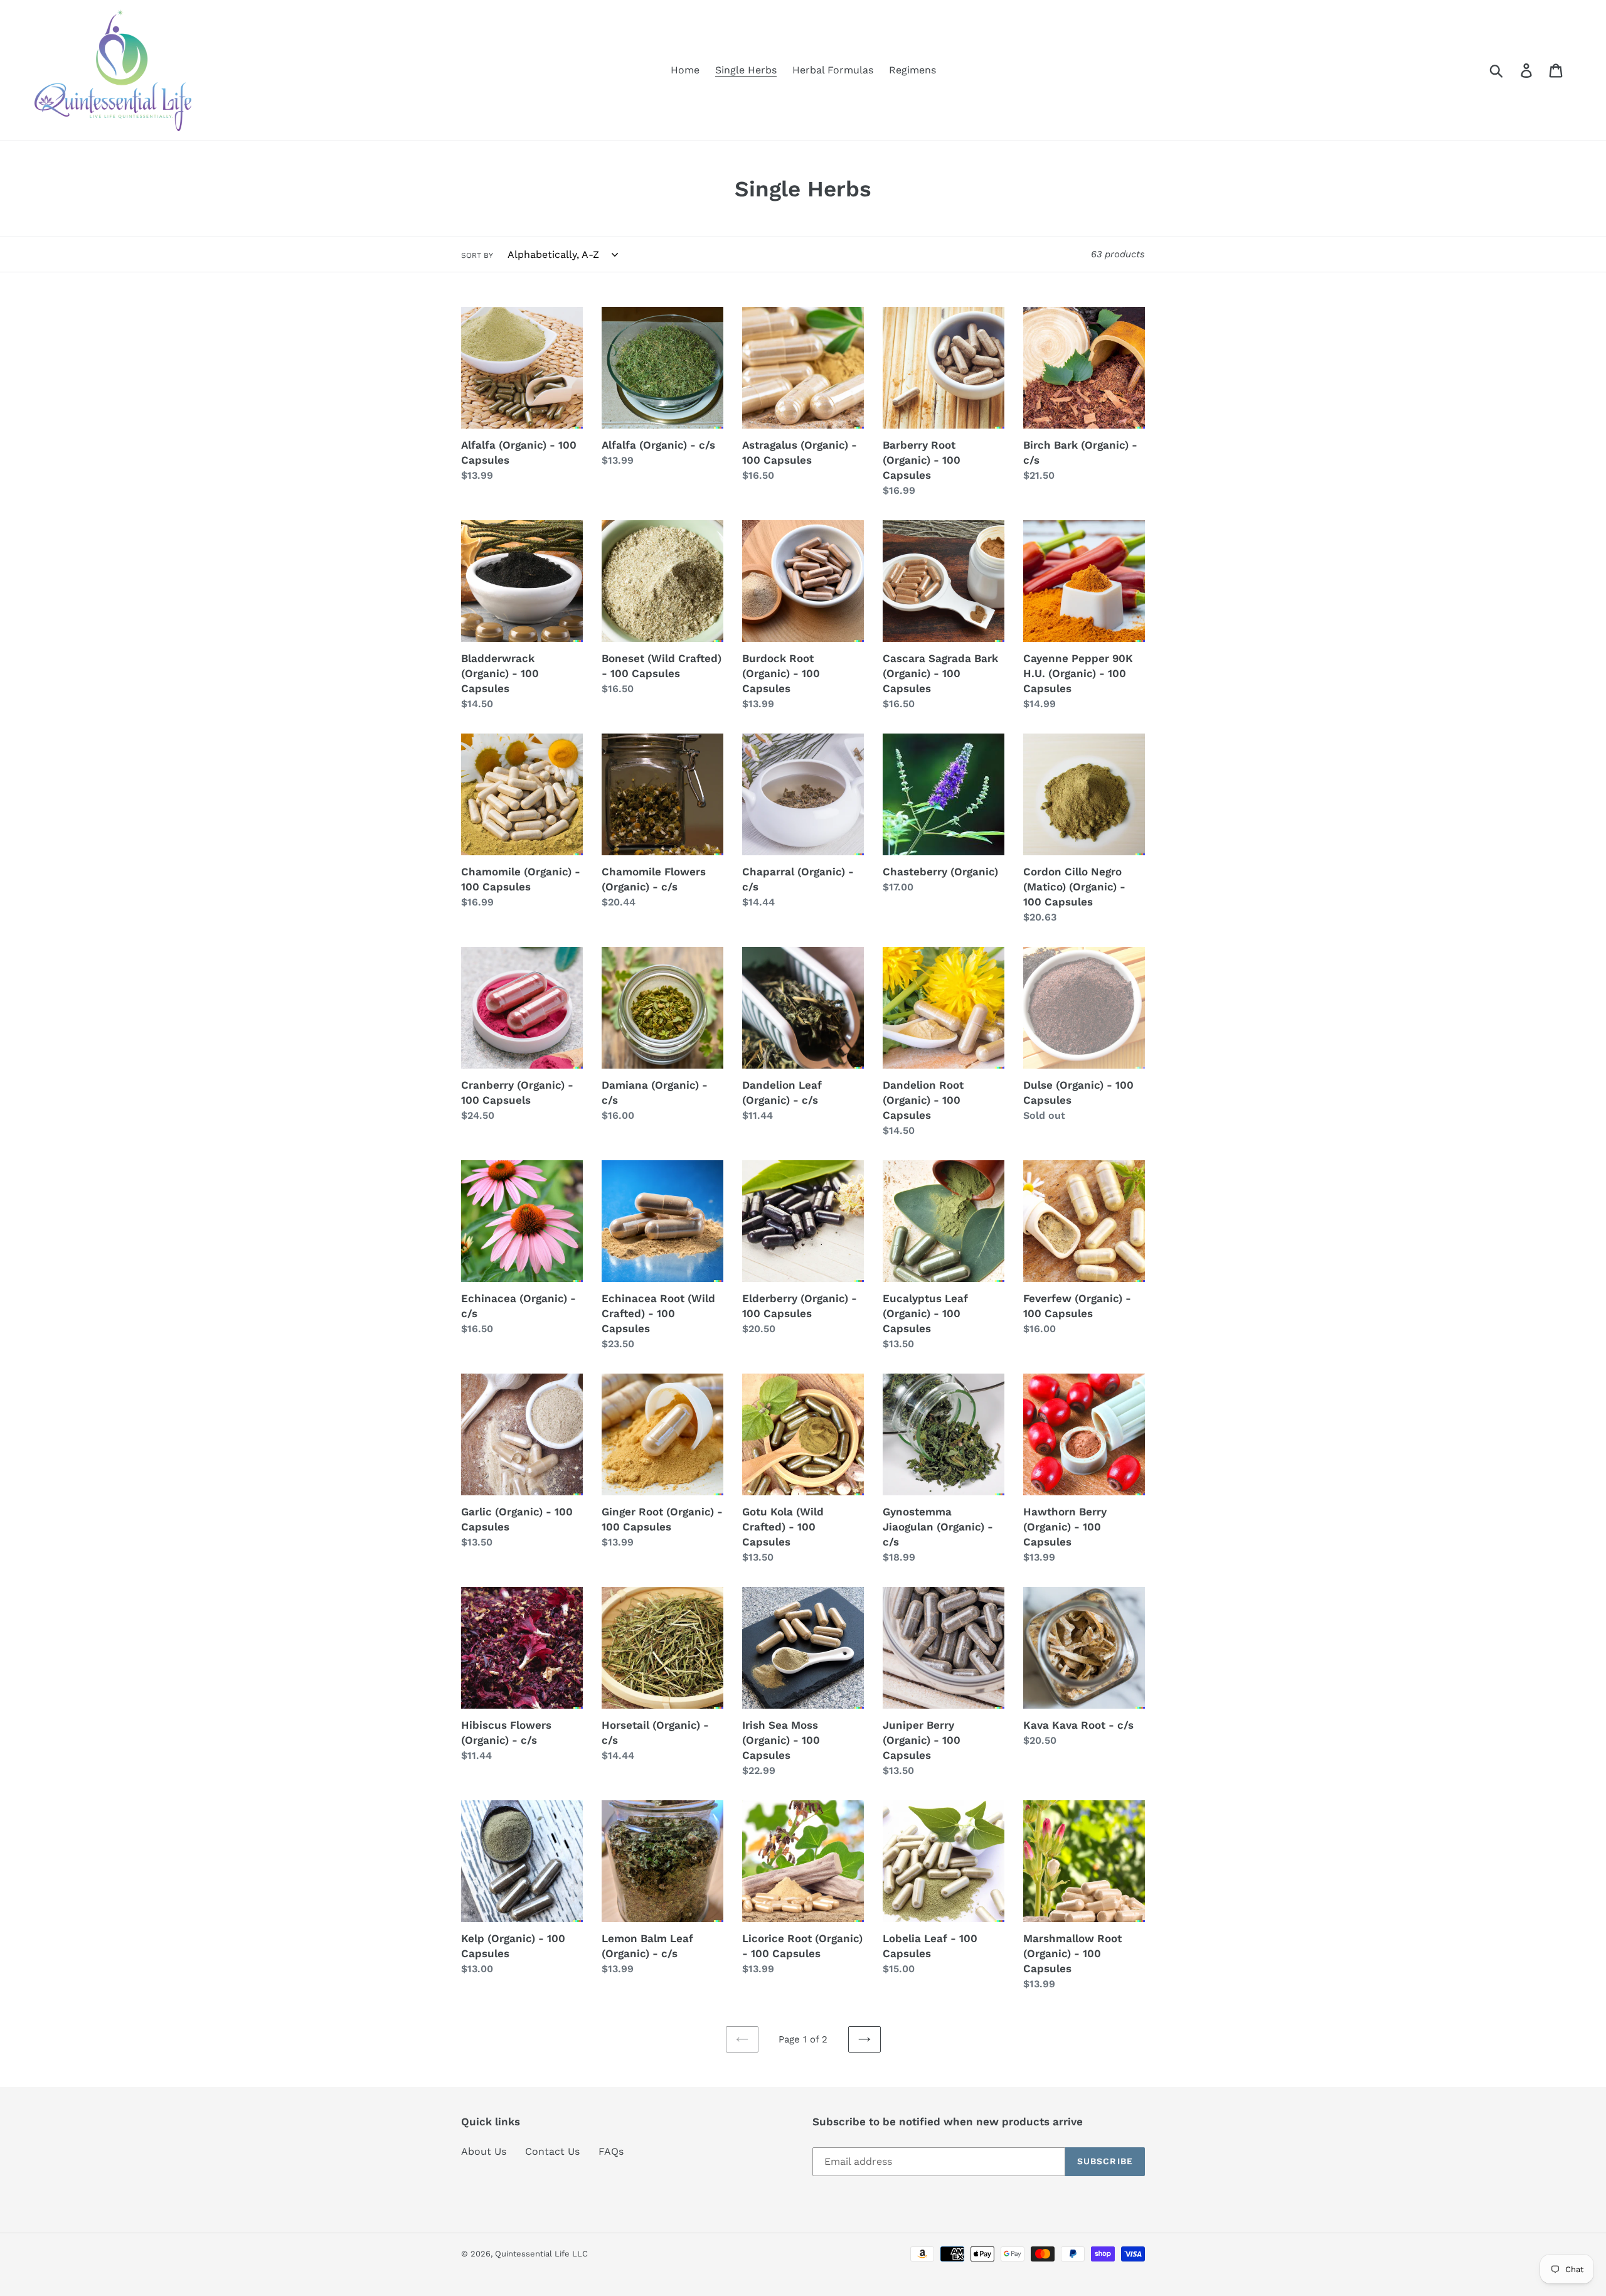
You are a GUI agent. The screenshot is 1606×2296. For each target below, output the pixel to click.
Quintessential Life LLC (541, 2254)
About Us (484, 2151)
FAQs (611, 2151)
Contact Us (552, 2151)
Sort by (477, 255)
